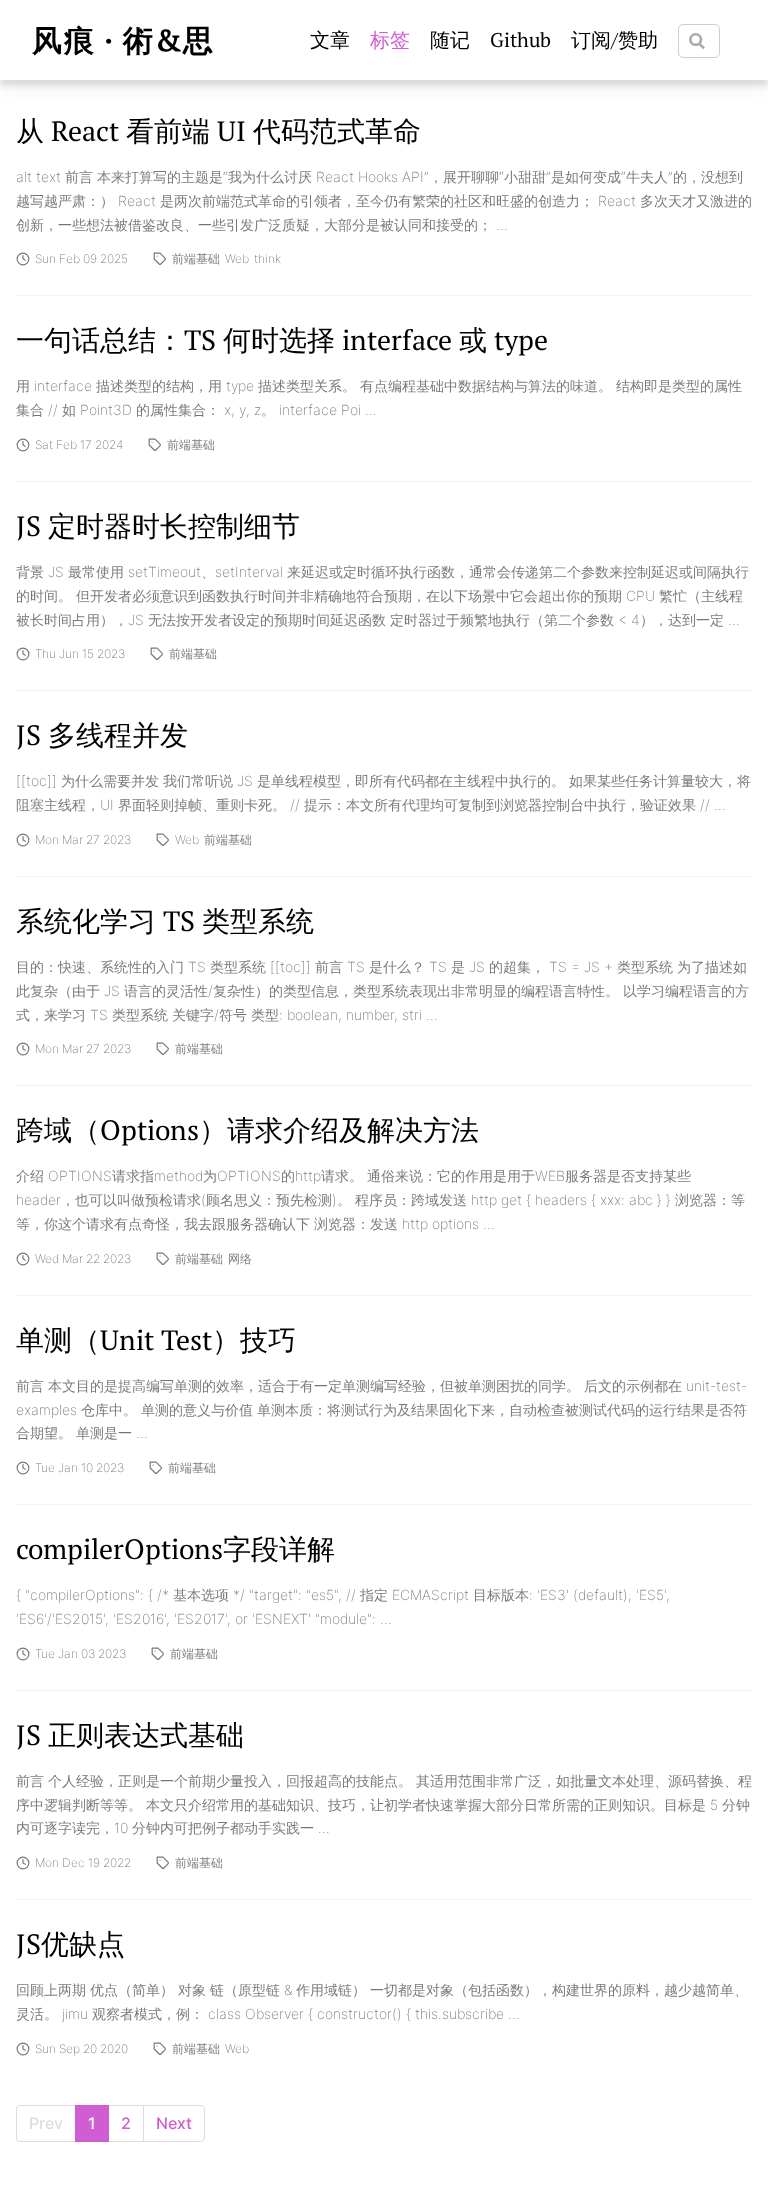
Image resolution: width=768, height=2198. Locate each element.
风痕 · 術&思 (123, 40)
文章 (330, 39)
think (267, 259)
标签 (390, 39)
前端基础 (196, 259)
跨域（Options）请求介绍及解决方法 (247, 1129)
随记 (450, 39)
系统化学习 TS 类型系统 (165, 920)
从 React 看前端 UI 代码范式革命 (218, 130)
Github (520, 39)
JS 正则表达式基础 (130, 1734)
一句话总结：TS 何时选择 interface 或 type (282, 339)
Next (174, 2123)
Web (237, 259)
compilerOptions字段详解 (175, 1548)
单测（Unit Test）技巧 (156, 1339)
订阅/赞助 (614, 39)
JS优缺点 (70, 1943)
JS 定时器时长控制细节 (158, 525)
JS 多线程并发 (102, 734)
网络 (240, 1259)
